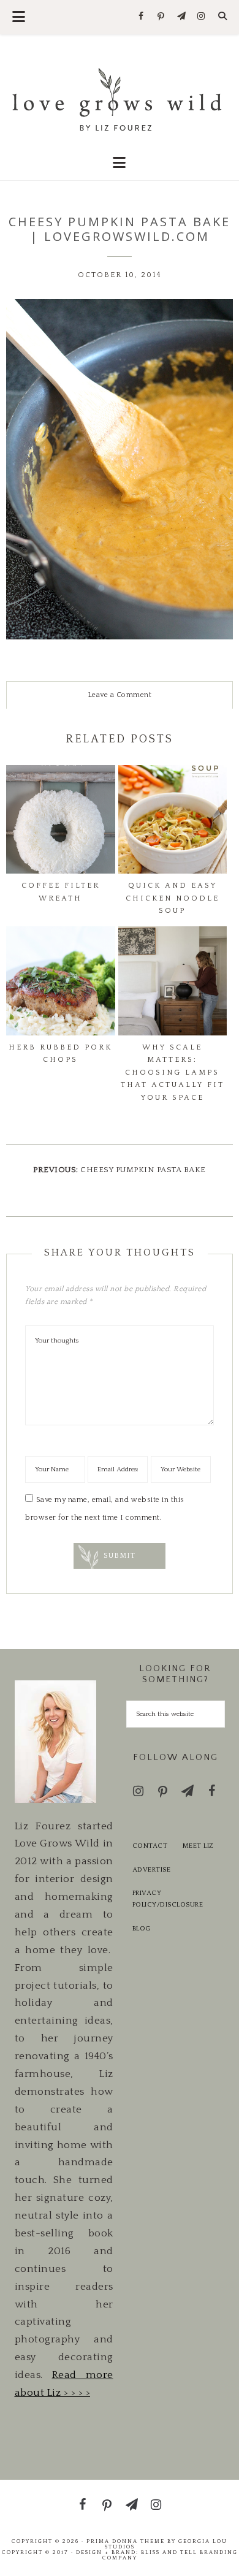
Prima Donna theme (126, 2541)
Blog (142, 1929)
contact (150, 1846)
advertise (152, 1870)
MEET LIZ (198, 1846)
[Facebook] (141, 17)
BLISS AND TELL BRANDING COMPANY (170, 2555)
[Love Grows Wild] (120, 98)
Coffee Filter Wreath (61, 892)
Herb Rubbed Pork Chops (60, 1054)
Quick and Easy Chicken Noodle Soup (173, 898)
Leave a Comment (120, 695)
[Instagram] (201, 17)
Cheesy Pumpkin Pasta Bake (143, 1170)
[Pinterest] (161, 17)
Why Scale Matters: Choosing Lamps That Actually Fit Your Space (173, 1072)
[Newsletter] (181, 17)
